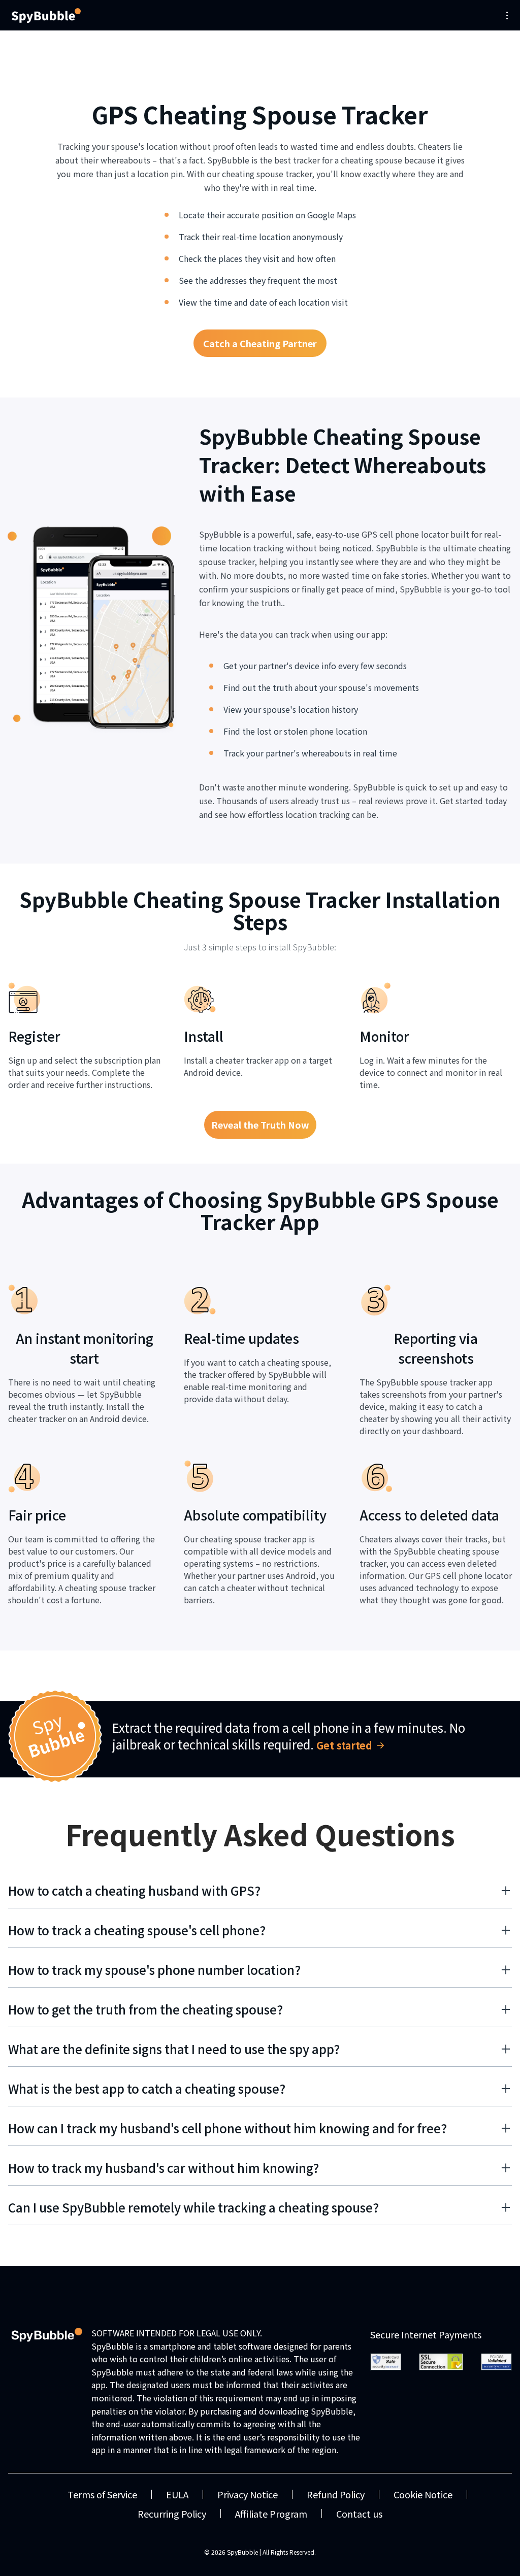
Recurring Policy (172, 2514)
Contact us (359, 2514)
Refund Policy (336, 2494)
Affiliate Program (271, 2514)
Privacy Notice (248, 2494)
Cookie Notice (423, 2494)
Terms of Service (102, 2494)
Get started (344, 1745)
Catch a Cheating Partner (260, 343)
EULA (177, 2494)
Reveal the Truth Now (260, 1125)
